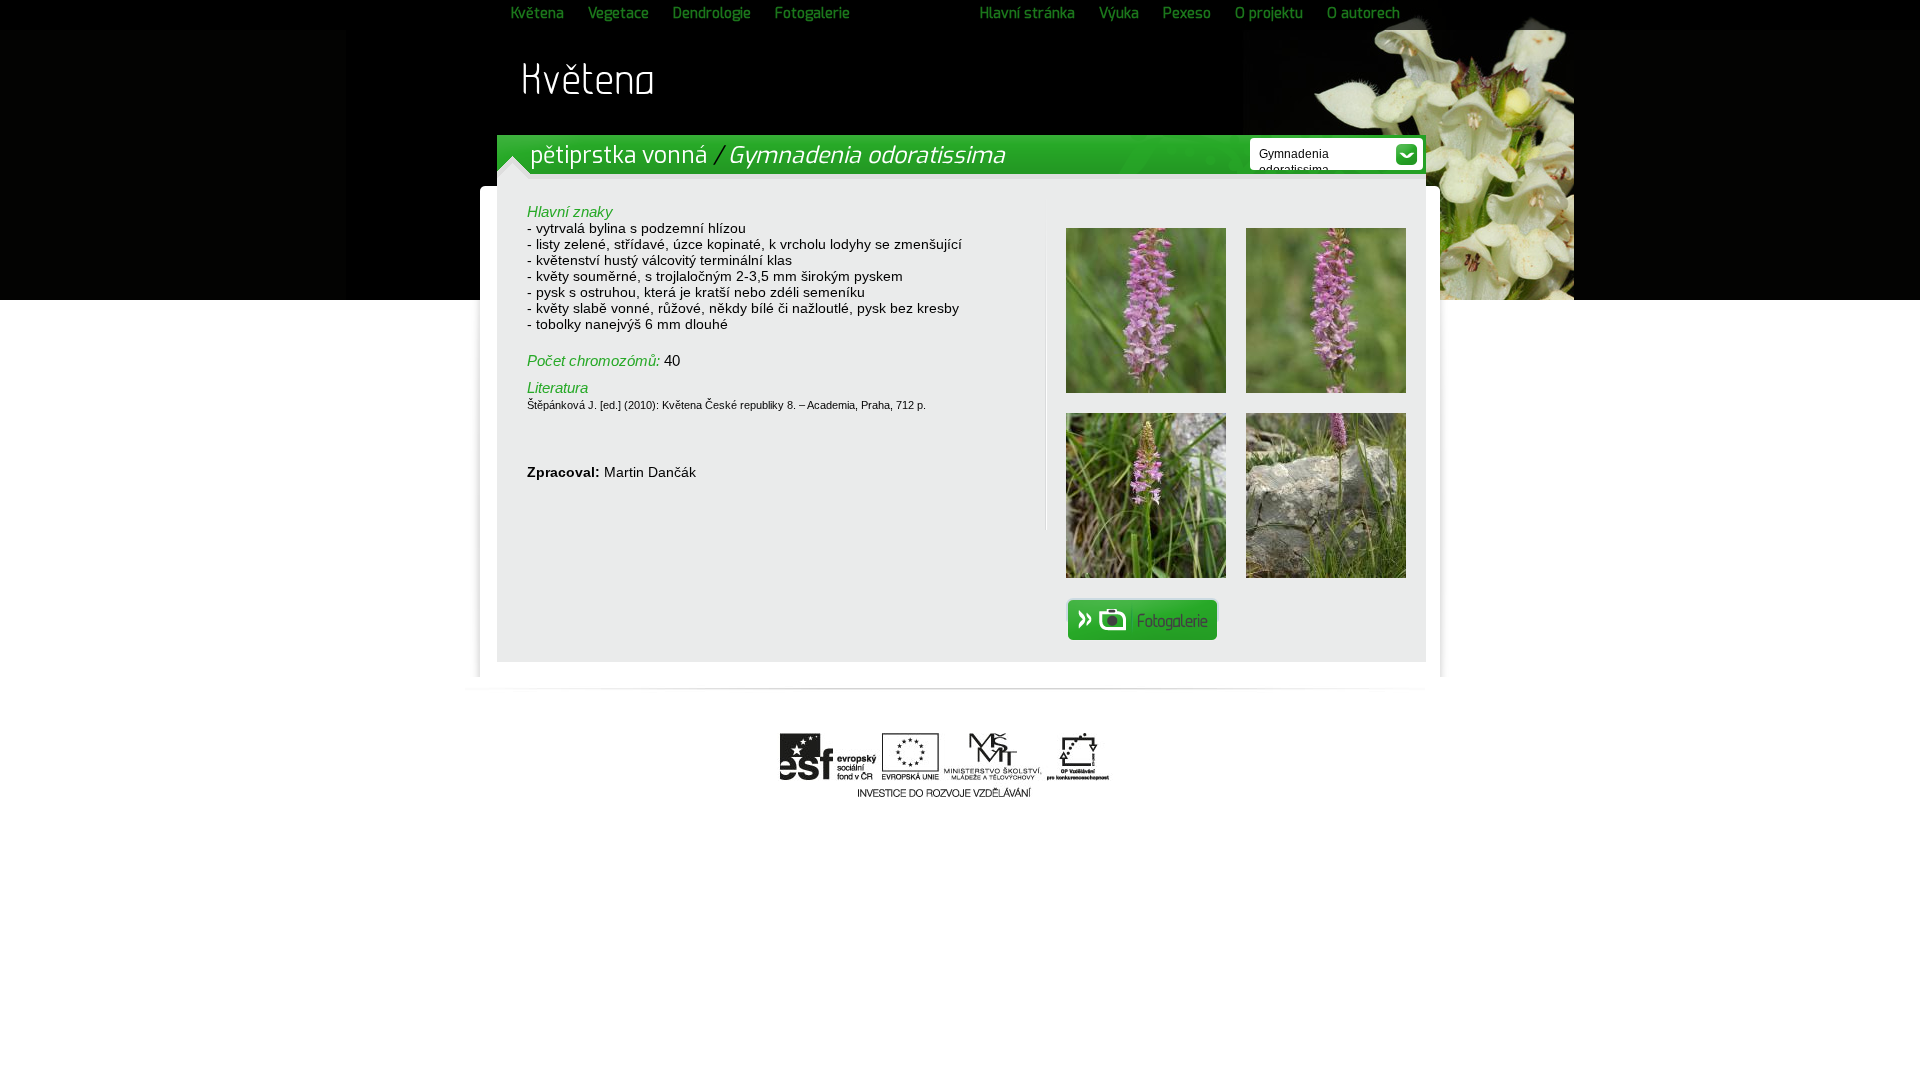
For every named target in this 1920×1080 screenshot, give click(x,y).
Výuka (1119, 13)
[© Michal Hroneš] (1146, 573)
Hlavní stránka (1027, 13)
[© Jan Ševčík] (1146, 388)
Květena (537, 13)
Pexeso (1187, 13)
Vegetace (618, 13)
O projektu (1269, 13)
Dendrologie (712, 13)
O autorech (1363, 13)
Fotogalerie (812, 13)
